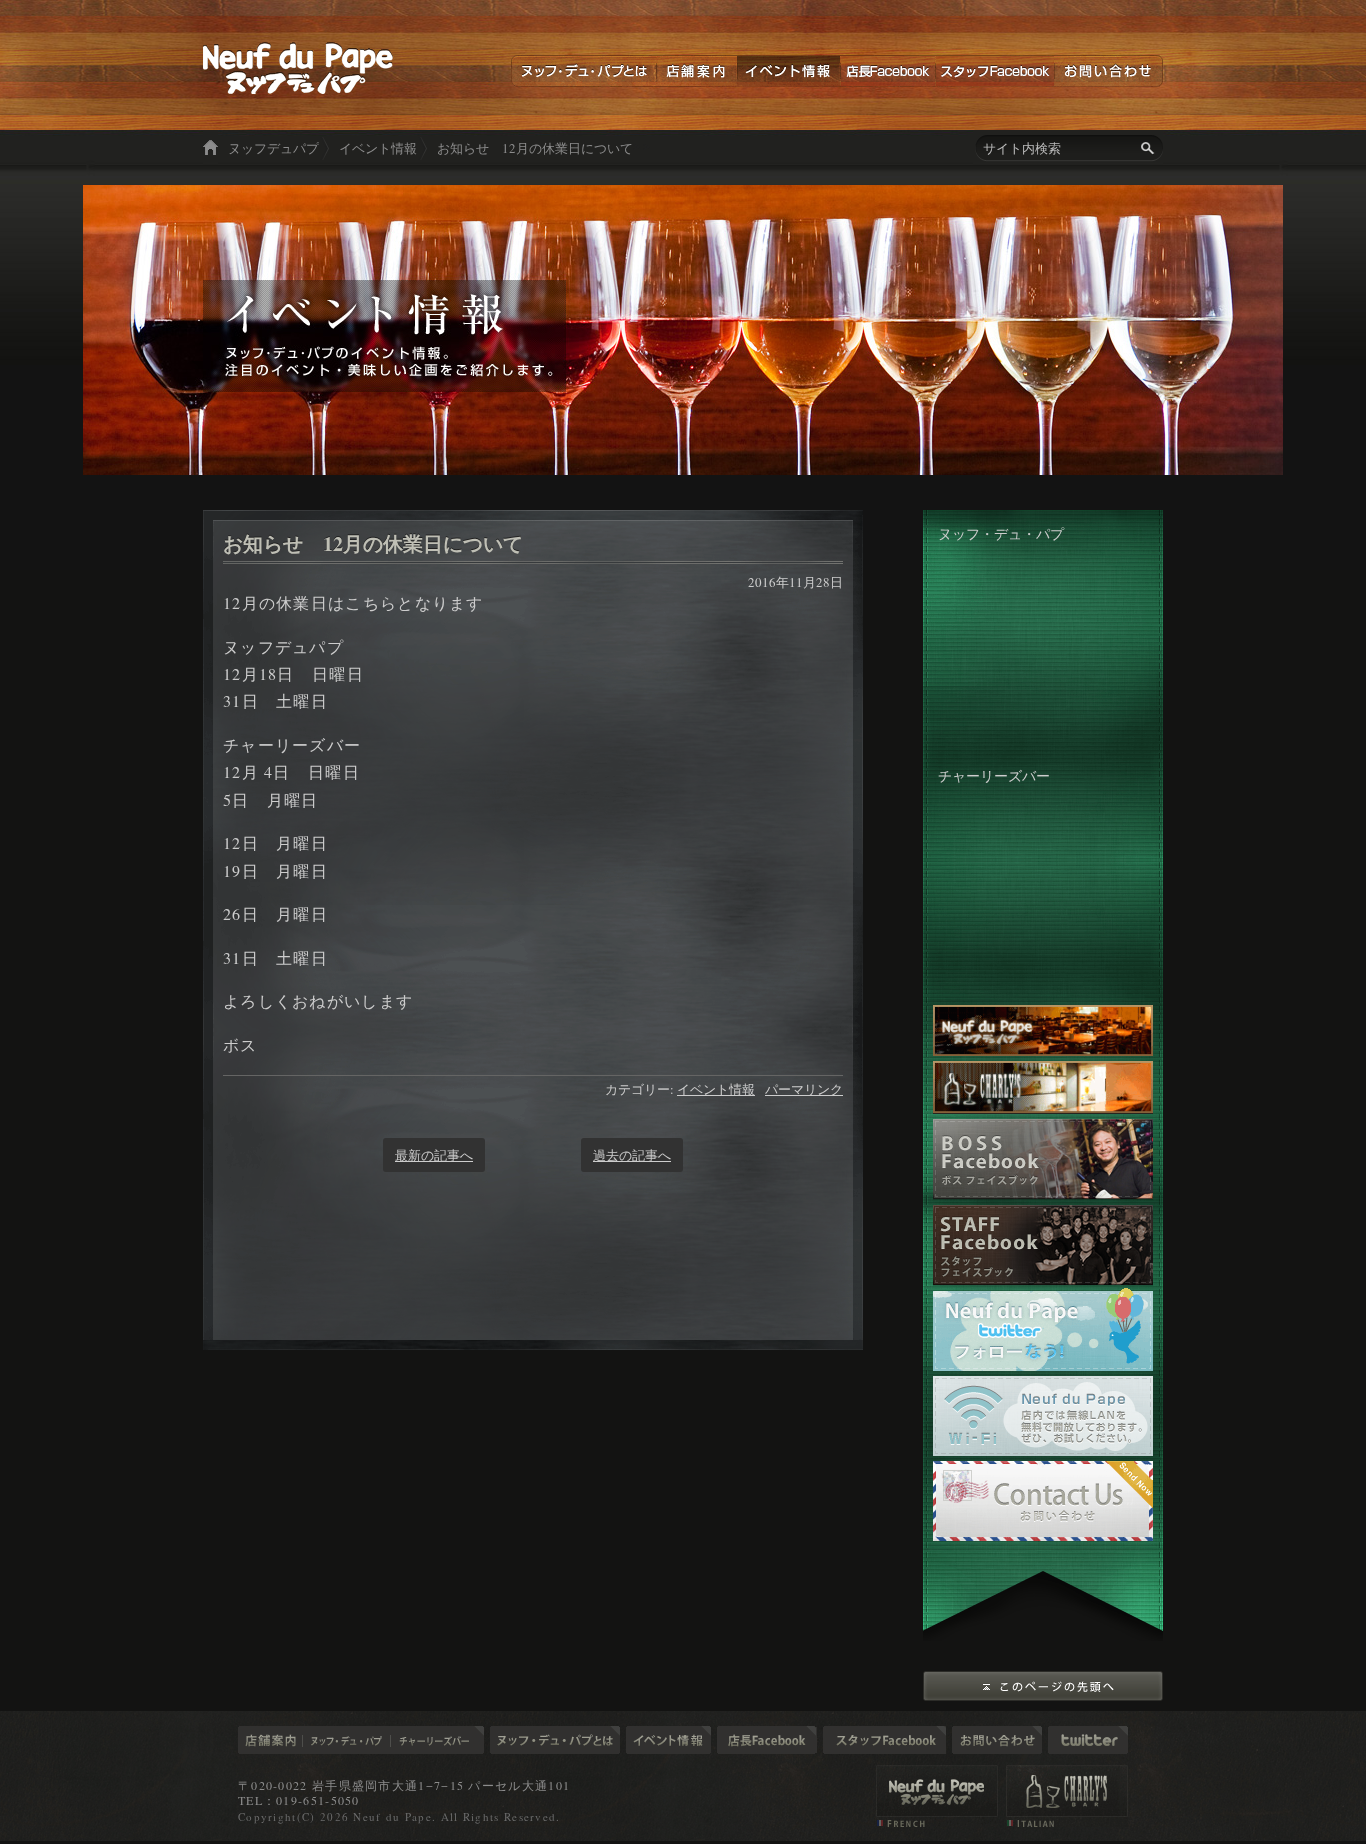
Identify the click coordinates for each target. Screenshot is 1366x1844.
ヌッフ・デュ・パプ (347, 1740)
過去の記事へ (632, 1155)
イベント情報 (788, 71)
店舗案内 (696, 71)
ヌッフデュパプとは (583, 71)
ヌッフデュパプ (273, 148)
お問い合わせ (1108, 71)
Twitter (1088, 1740)
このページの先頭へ (1043, 1686)
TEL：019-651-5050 (299, 1800)
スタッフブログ (884, 1740)
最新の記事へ (434, 1155)
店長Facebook (887, 71)
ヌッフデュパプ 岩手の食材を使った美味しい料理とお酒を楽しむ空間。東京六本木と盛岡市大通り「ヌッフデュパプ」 (298, 68)
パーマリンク (804, 1089)
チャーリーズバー (437, 1740)
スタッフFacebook (994, 71)
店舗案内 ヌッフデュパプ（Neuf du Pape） (937, 1796)
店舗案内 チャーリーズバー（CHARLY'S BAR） (1067, 1796)
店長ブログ (767, 1740)
